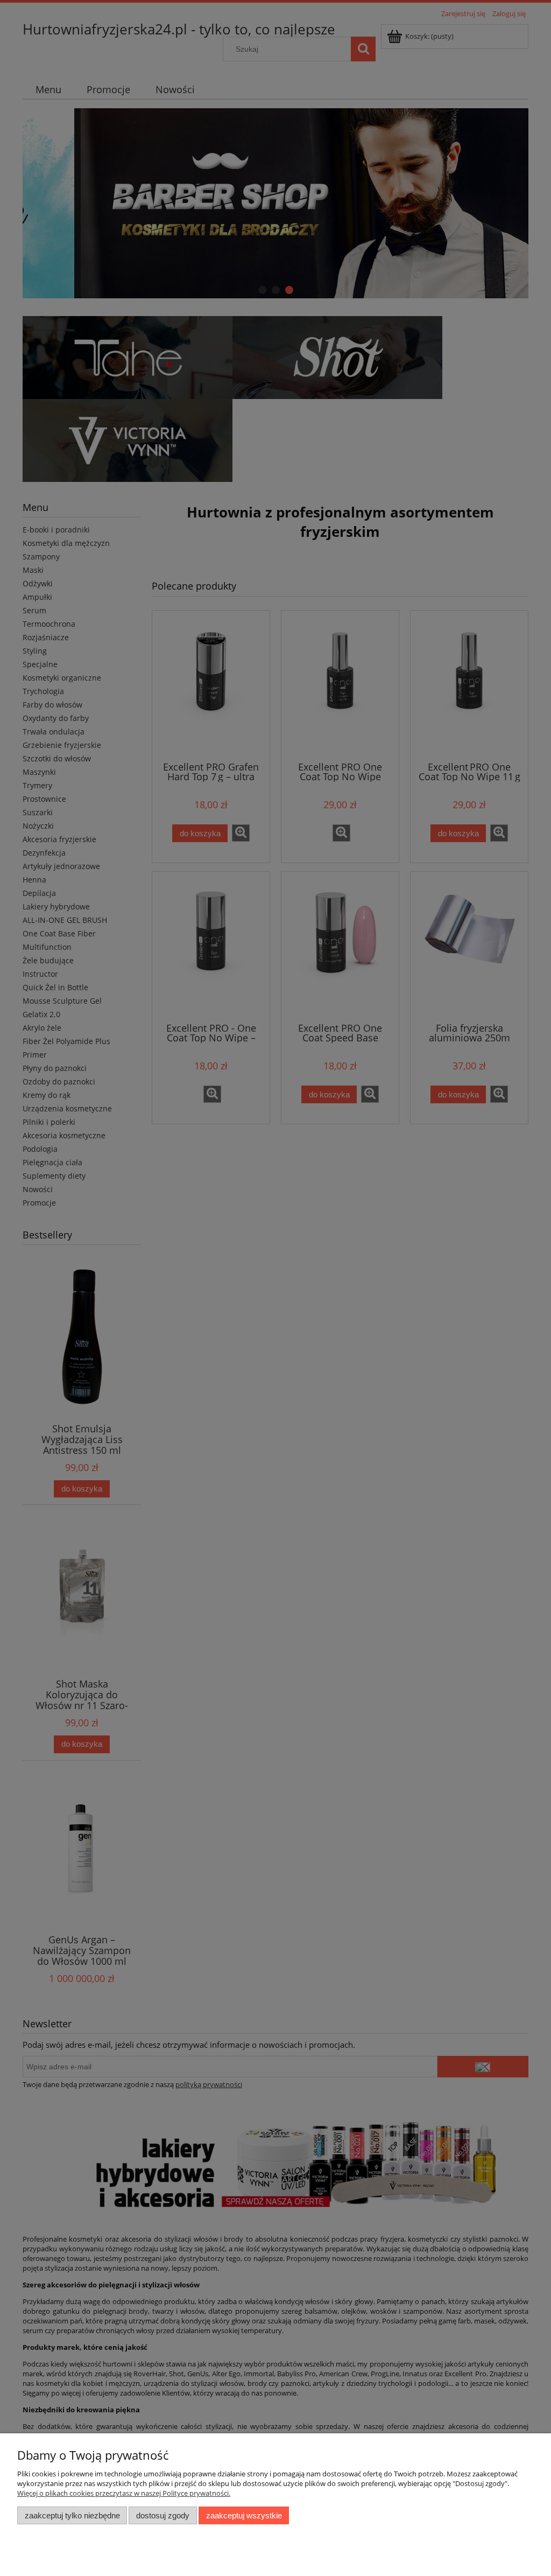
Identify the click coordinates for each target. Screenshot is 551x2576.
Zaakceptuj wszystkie (244, 2515)
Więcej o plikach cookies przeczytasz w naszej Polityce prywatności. (124, 2493)
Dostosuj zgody (163, 2515)
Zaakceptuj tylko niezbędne (72, 2515)
